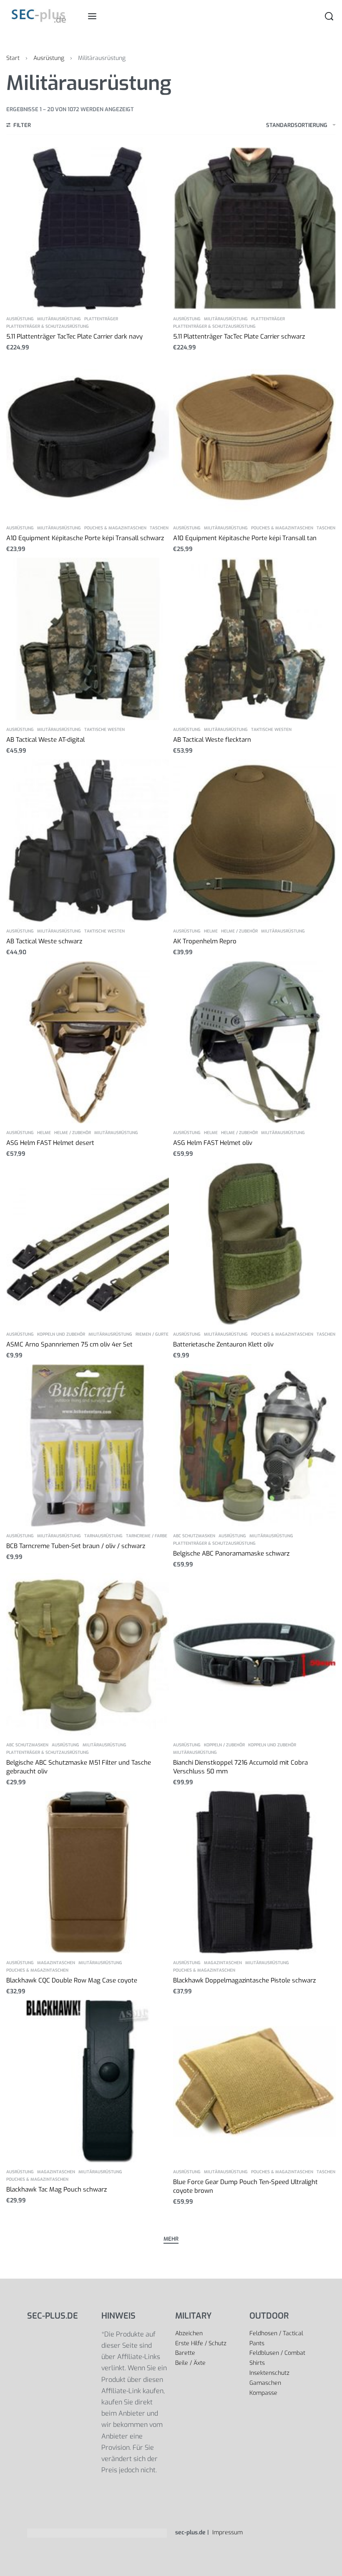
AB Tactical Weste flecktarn (212, 740)
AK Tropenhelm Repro (205, 941)
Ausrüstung (49, 58)
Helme (211, 931)
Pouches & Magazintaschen (115, 528)
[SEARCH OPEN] (329, 16)
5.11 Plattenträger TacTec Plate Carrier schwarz (239, 337)
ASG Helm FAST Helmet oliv (213, 1143)
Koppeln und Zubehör (61, 1334)
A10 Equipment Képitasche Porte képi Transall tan (245, 538)
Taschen (159, 528)
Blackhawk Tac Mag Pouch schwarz (57, 2189)
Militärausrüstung (59, 319)
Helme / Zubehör (239, 931)
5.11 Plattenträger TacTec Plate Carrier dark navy (74, 337)
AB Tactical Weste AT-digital (45, 740)
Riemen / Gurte (152, 1334)
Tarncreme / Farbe (147, 1536)
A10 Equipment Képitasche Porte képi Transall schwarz (85, 538)
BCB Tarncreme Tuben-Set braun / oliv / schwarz (76, 1546)
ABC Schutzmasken (194, 1536)
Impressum (227, 2532)
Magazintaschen (56, 1963)
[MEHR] (171, 2240)
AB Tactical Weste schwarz (44, 941)
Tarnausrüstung (103, 1536)
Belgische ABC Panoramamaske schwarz (231, 1554)
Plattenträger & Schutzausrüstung (48, 327)
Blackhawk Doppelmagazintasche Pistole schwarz (244, 1980)
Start (13, 58)
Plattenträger (101, 319)
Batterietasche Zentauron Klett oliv (223, 1344)
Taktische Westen (104, 730)
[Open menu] (92, 16)
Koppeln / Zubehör (224, 1745)
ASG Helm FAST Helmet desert (50, 1143)
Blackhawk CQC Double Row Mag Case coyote (72, 1980)
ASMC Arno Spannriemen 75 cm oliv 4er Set (69, 1344)
